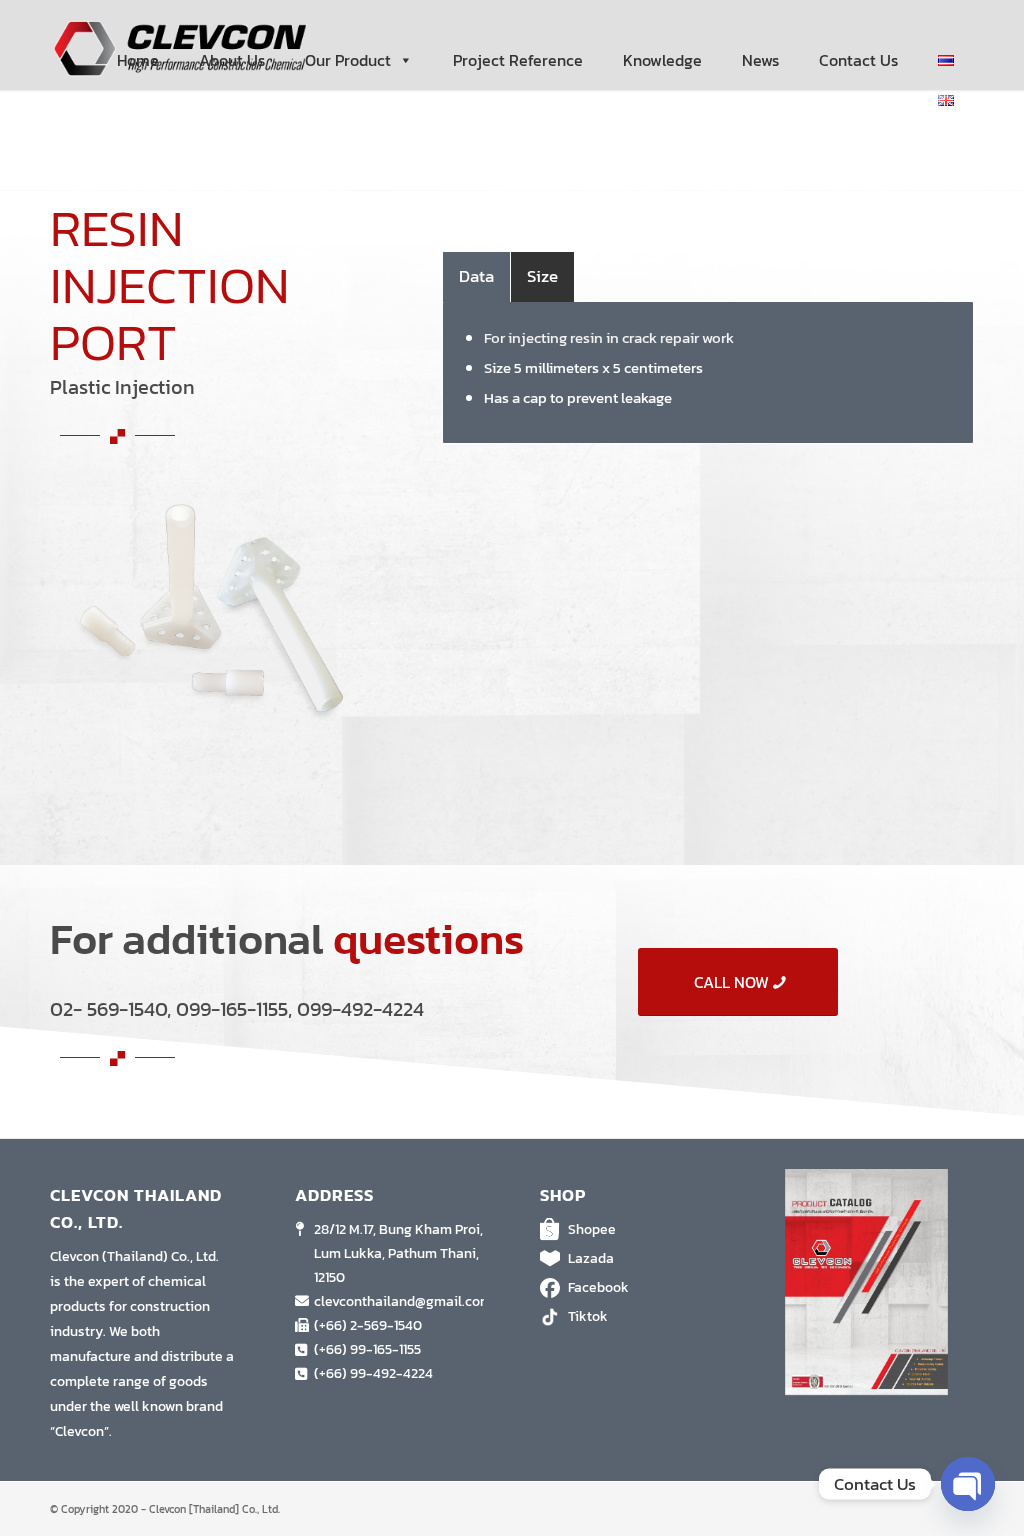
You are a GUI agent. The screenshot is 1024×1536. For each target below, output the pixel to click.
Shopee (592, 1229)
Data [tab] (476, 276)
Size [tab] (542, 276)
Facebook (598, 1287)
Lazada (591, 1258)
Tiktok (588, 1316)
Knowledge (662, 60)
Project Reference (518, 60)
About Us (232, 60)
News (760, 60)
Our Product (348, 60)
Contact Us (858, 60)
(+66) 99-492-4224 (373, 1373)
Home (138, 60)
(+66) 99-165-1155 (367, 1349)
